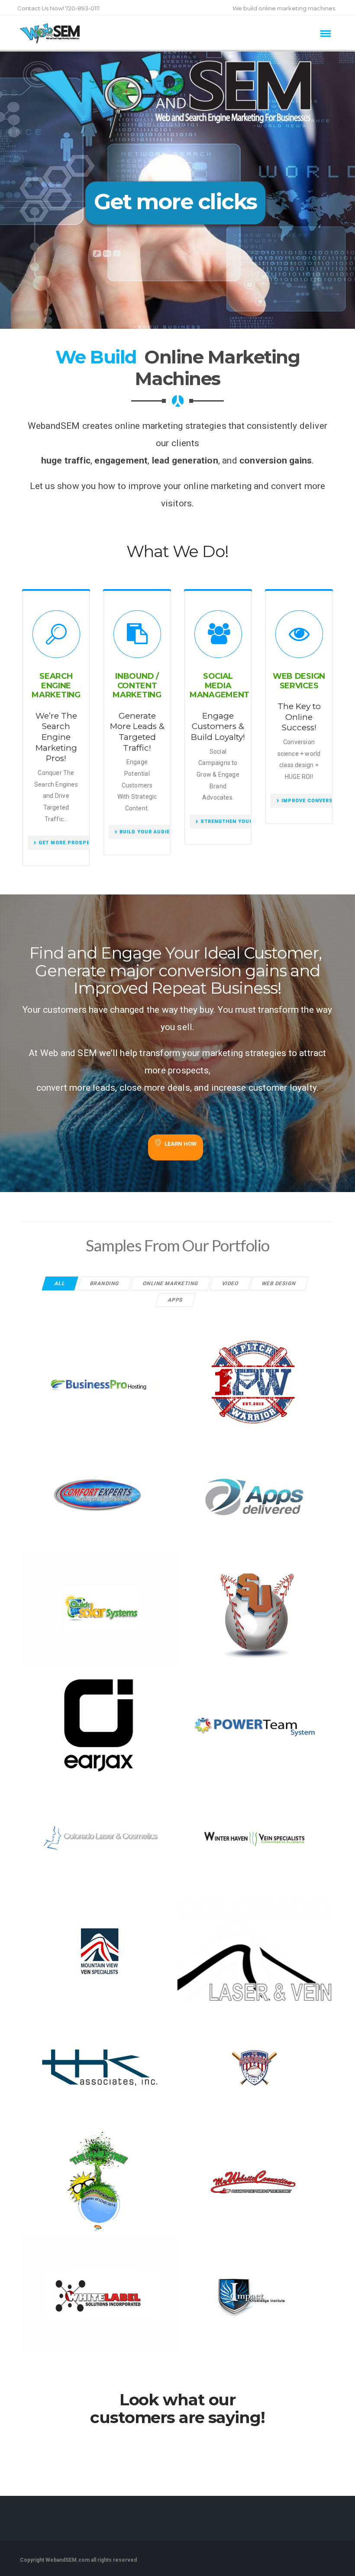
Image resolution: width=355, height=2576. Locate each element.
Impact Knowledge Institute (254, 2289)
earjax (99, 1718)
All (60, 1283)
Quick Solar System (99, 1605)
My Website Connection (254, 2175)
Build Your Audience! (151, 832)
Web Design (279, 1283)
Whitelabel (99, 2289)
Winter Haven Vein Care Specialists (254, 1828)
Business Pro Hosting (100, 1377)
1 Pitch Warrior (254, 1377)
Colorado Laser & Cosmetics (99, 1832)
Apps (176, 1300)
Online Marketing (171, 1283)
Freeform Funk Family (100, 2175)
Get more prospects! (71, 843)
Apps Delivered (254, 1491)
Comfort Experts (100, 1491)
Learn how (181, 1144)
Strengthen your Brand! (237, 821)
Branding (105, 1283)
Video (231, 1283)
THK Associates (99, 2061)
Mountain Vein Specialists (99, 1945)
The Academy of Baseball (254, 2061)
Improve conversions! (315, 801)
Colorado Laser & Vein (254, 1946)
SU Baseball (254, 1605)
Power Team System (254, 1718)
